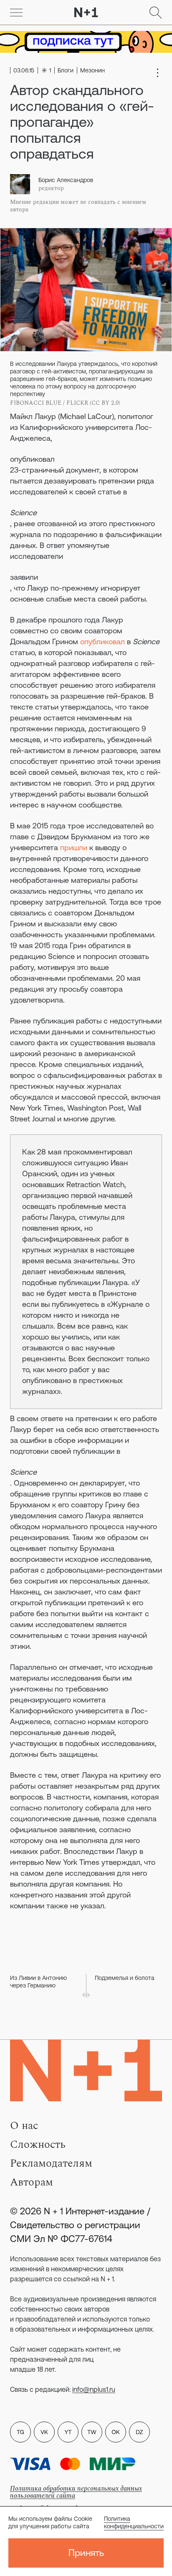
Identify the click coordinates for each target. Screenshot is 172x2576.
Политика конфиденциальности (134, 2522)
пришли (74, 847)
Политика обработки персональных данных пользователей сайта (76, 2492)
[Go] (16, 13)
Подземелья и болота (125, 1978)
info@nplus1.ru (94, 2389)
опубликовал (32, 459)
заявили (24, 577)
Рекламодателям (51, 2163)
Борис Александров (66, 180)
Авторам (32, 2182)
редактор (51, 188)
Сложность (38, 2144)
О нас (24, 2126)
